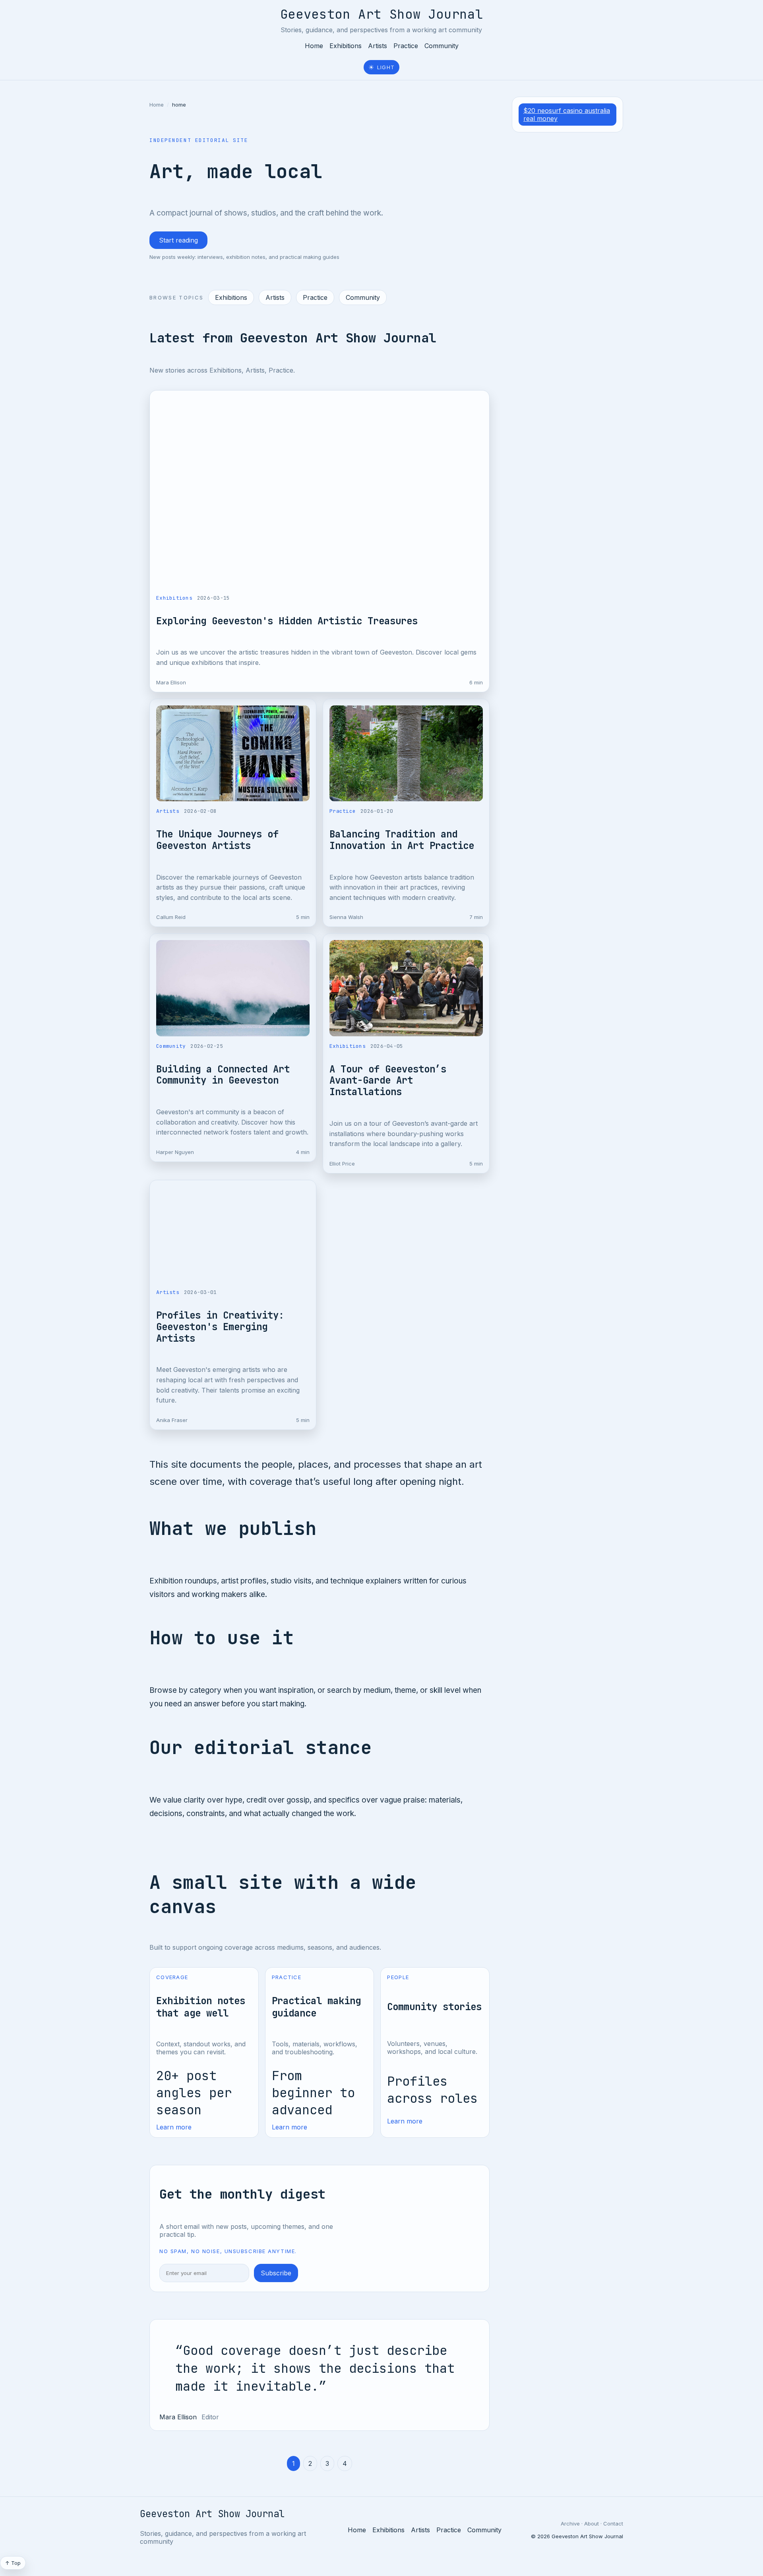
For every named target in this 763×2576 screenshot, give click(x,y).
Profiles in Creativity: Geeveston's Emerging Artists (220, 1327)
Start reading (178, 240)
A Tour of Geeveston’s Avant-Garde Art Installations (388, 1081)
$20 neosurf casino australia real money (567, 115)
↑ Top (13, 2563)
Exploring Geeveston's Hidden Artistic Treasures (287, 621)
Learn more (174, 2127)
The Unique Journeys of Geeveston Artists (217, 840)
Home (314, 46)
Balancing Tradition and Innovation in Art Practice (402, 840)
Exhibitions (346, 46)
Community (442, 46)
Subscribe (276, 2273)
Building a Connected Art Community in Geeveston (223, 1075)
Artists (378, 46)
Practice (406, 46)
